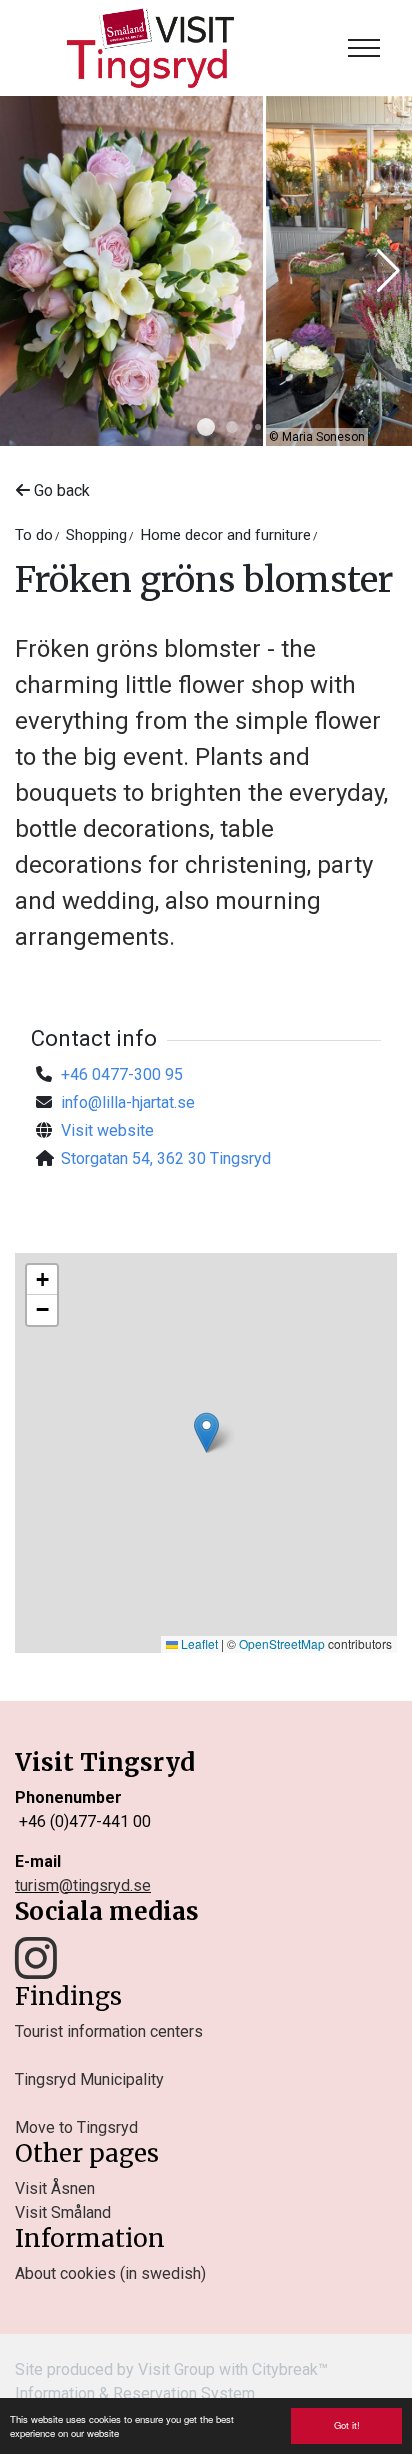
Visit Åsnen (55, 2188)
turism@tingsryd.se (83, 1885)
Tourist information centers (109, 2031)
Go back (60, 490)
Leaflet (198, 1643)
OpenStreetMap (282, 1643)
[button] (206, 427)
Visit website (107, 1130)
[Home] (150, 48)
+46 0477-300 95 (122, 1074)
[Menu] (364, 48)
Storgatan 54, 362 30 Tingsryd (166, 1158)
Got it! (347, 2425)
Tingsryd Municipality (89, 2079)
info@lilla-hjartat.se (128, 1102)
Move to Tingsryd (76, 2127)
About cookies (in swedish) (110, 2273)
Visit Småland (63, 2212)
